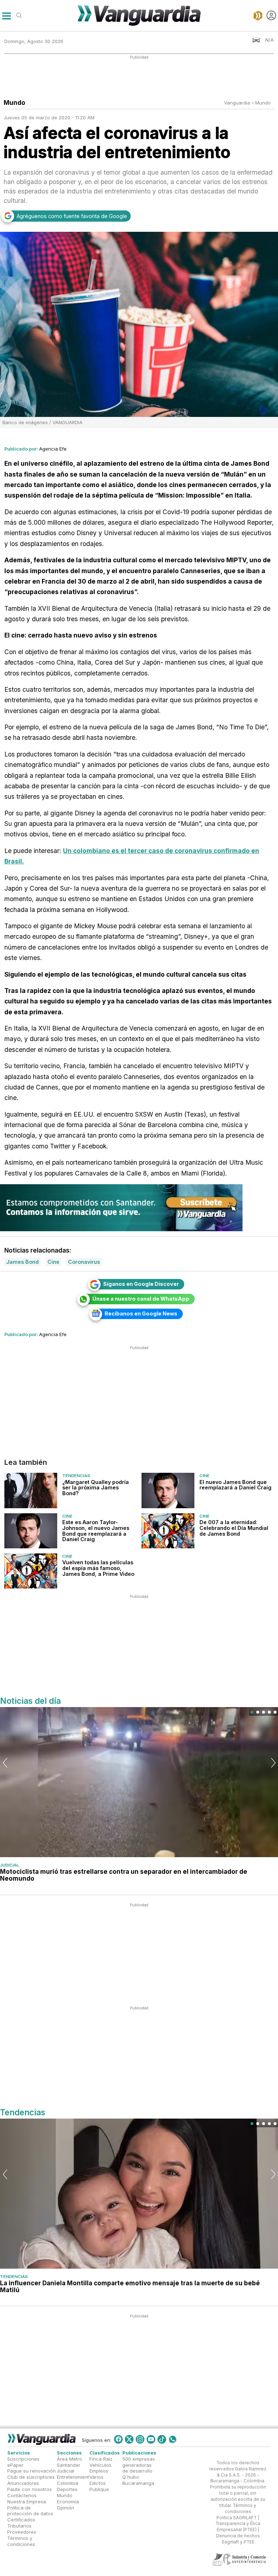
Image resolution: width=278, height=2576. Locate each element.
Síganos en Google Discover (141, 1284)
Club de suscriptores (31, 2477)
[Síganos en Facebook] (118, 2439)
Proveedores (22, 2532)
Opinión (66, 2508)
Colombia (68, 2483)
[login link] (271, 15)
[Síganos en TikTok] (162, 2439)
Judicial (9, 1865)
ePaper (15, 2465)
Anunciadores (23, 2483)
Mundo (263, 103)
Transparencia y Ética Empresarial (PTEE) (238, 2527)
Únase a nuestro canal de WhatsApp (141, 1299)
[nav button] (6, 15)
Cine (205, 1476)
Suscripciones (23, 2459)
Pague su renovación (31, 2471)
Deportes (67, 2489)
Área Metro (69, 2459)
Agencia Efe (53, 449)
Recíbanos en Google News (141, 1313)
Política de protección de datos (30, 2511)
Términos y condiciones (21, 2541)
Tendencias (76, 1476)
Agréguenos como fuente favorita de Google (72, 216)
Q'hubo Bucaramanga (138, 2480)
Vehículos (100, 2465)
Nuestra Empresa (27, 2502)
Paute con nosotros (30, 2489)
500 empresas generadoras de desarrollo (139, 2465)
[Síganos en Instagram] (140, 2439)
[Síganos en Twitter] (129, 2439)
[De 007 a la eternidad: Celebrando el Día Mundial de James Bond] (168, 1531)
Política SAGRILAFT (237, 2518)
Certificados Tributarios (21, 2523)
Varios (96, 2477)
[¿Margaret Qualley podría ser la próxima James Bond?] (31, 1490)
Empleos (99, 2471)
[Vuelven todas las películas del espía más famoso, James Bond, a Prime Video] (31, 1571)
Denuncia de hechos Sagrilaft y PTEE (238, 2539)
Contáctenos (22, 2495)
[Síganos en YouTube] (151, 2439)
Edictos (98, 2483)
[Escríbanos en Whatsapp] (173, 2439)
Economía (68, 2502)
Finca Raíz (101, 2459)
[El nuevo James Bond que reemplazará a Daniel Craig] (168, 1490)
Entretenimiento (74, 2477)
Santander (69, 2465)
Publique (99, 2489)
